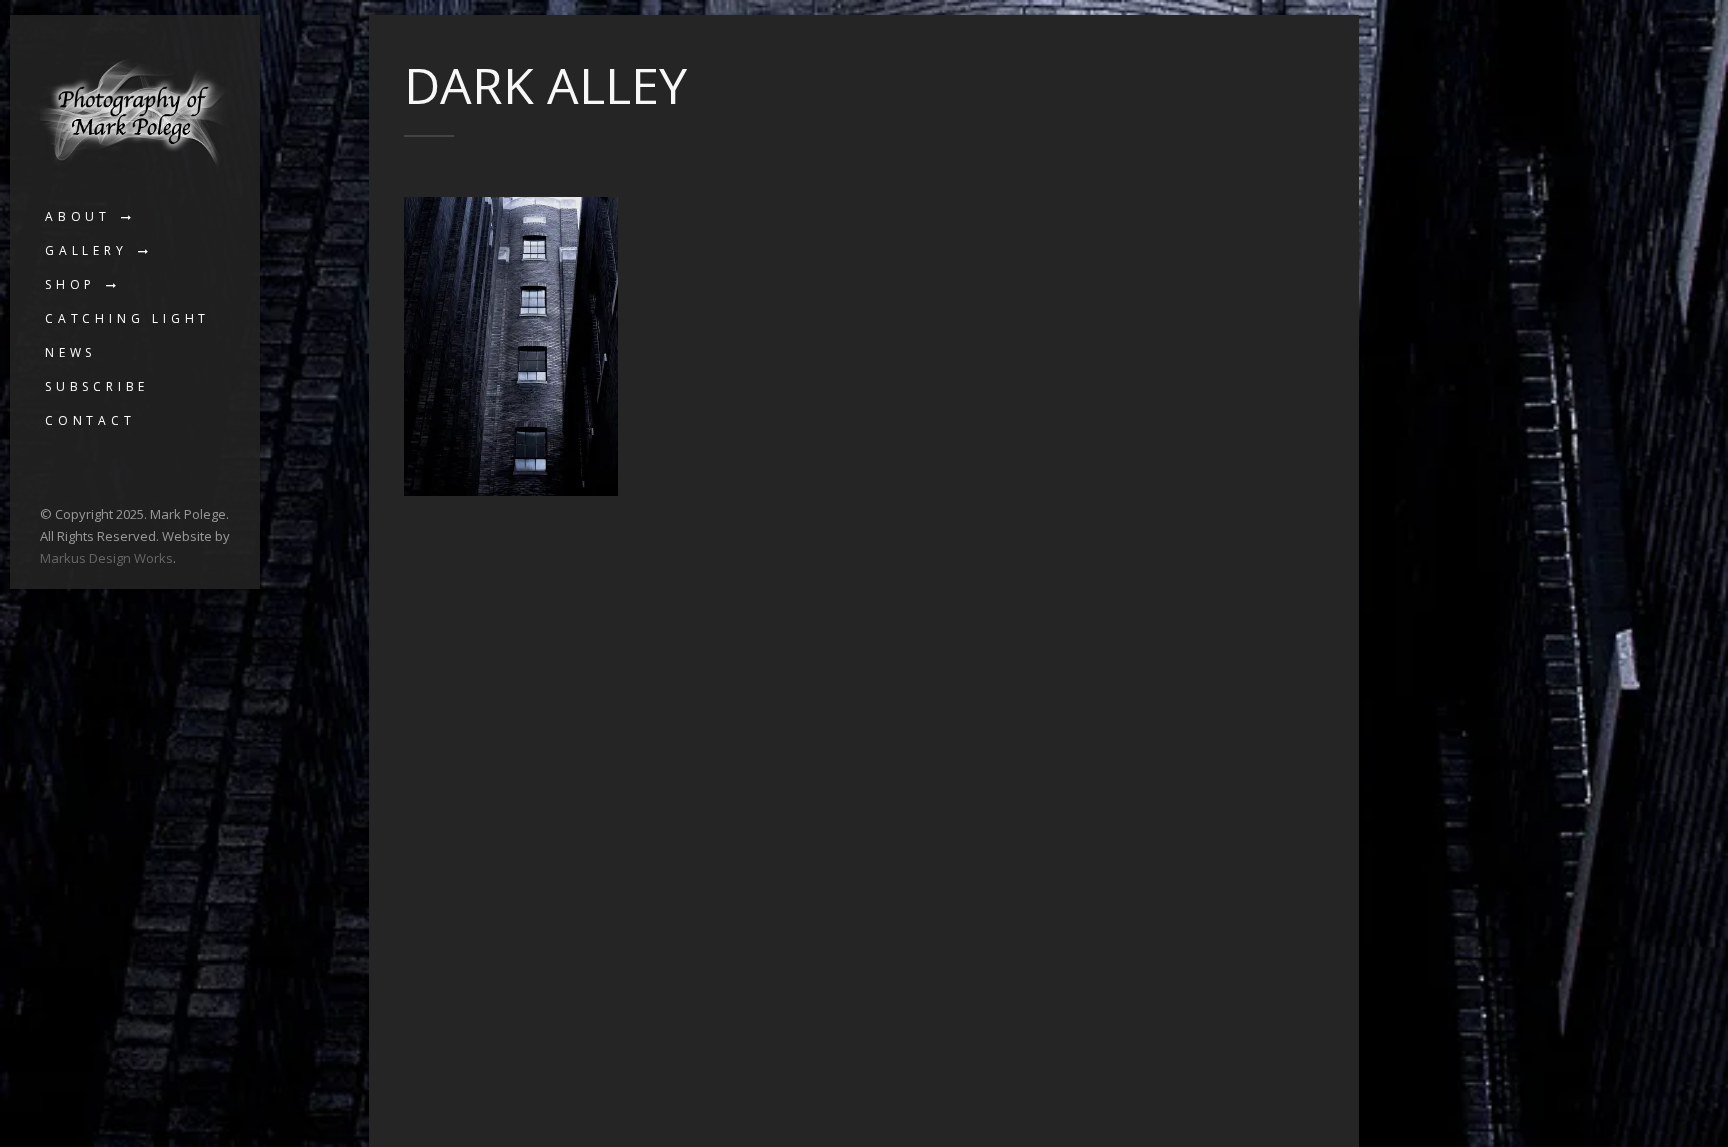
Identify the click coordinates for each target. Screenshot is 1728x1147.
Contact (90, 420)
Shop (70, 284)
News (70, 352)
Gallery (86, 250)
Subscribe (97, 386)
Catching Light (127, 318)
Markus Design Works (106, 558)
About (78, 216)
